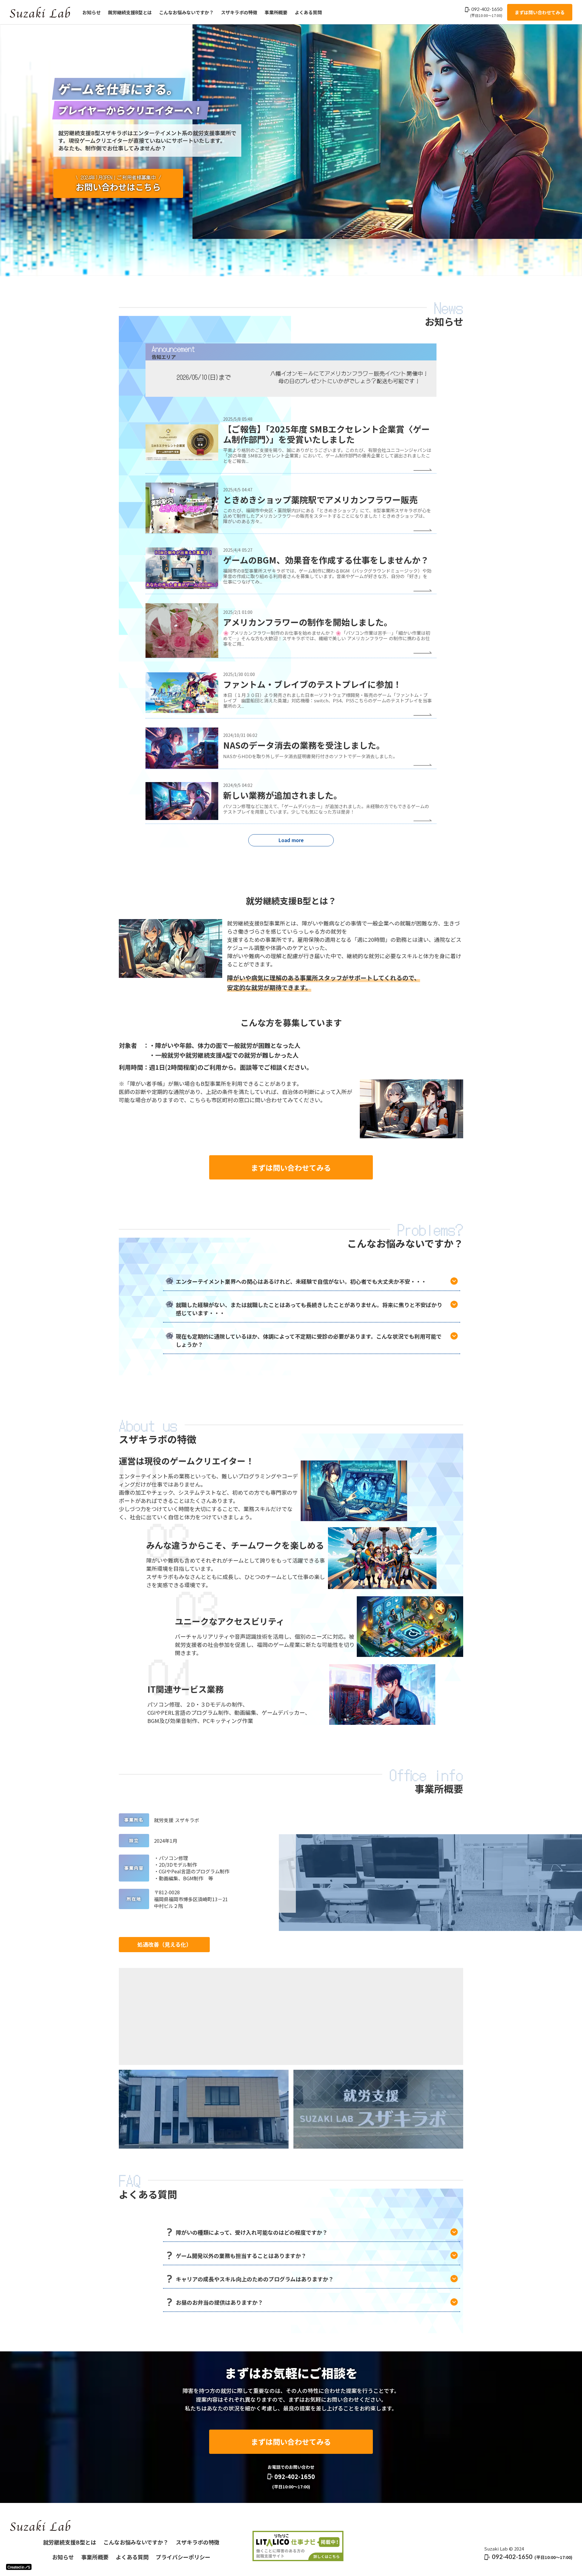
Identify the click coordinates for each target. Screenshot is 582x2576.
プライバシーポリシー (183, 2557)
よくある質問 (308, 12)
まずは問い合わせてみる (540, 12)
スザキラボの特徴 (239, 12)
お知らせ (92, 12)
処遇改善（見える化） (164, 1944)
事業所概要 (276, 12)
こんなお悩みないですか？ (186, 12)
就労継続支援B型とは (130, 12)
